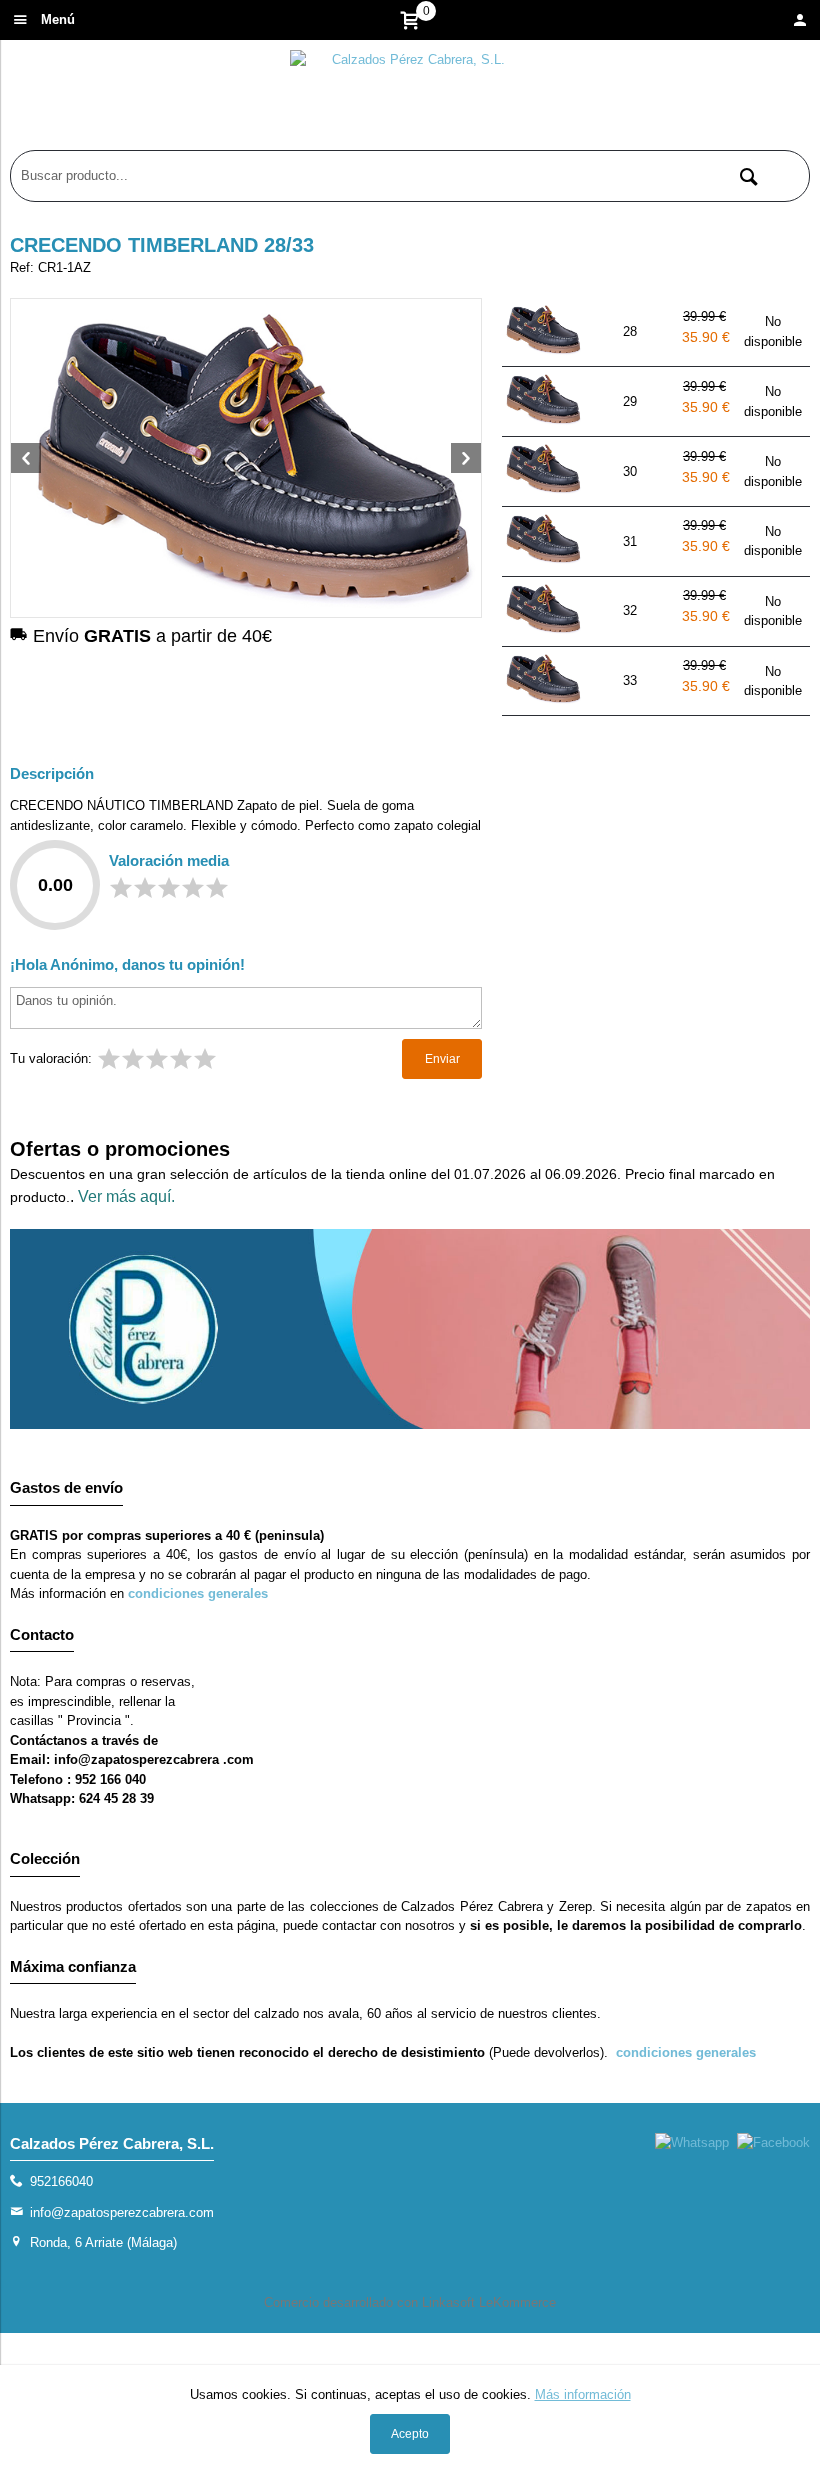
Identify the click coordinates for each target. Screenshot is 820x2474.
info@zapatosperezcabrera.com (122, 2212)
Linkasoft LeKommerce (489, 2302)
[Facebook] (773, 2142)
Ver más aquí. (126, 1196)
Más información (583, 2394)
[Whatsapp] (692, 2142)
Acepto (410, 2434)
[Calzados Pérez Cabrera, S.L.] (410, 100)
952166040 (61, 2181)
